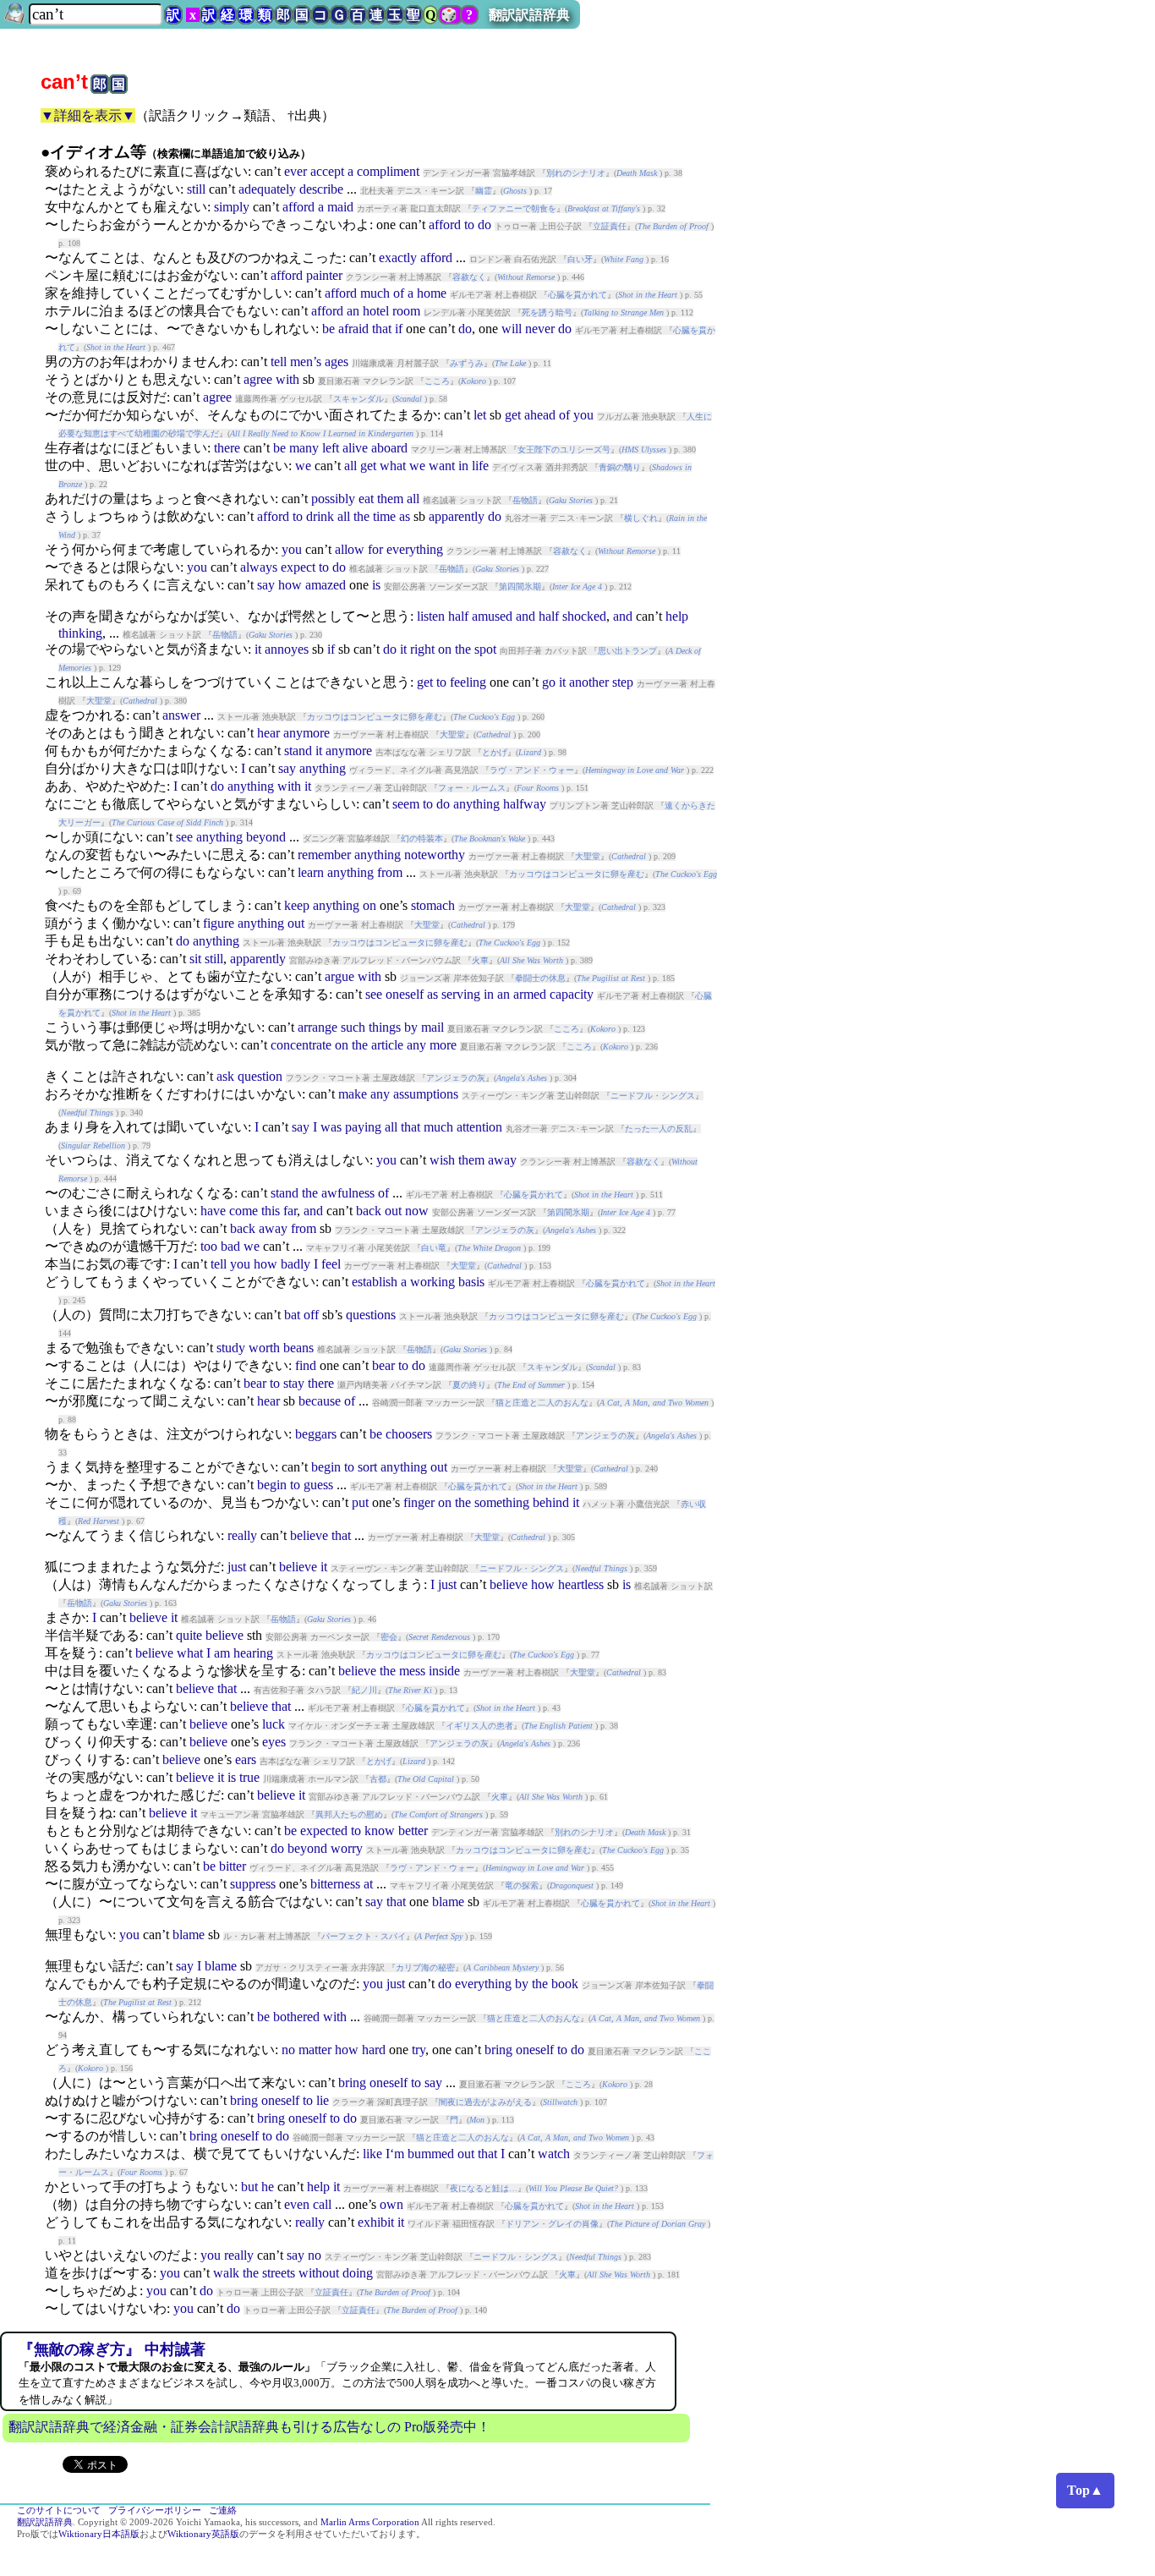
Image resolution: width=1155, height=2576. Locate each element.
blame (448, 1902)
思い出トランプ (627, 651)
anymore (307, 733)
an (353, 311)
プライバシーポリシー (155, 2510)
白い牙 (580, 259)
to (469, 225)
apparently (457, 516)
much (375, 293)
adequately (267, 189)
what (393, 466)
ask (225, 1076)
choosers (409, 1434)
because (320, 1401)
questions (371, 1315)
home (432, 293)
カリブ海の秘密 (425, 1968)
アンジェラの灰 (456, 1078)
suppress (253, 1884)
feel (331, 1264)
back (369, 1211)
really (242, 1535)
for (375, 549)
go (549, 682)
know (380, 1831)
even (297, 2204)
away (502, 1160)
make (353, 1094)
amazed (326, 585)
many (304, 448)
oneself (405, 994)
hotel (376, 311)
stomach (433, 905)
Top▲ (1085, 2490)
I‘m (395, 2154)
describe (321, 189)
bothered (296, 2017)
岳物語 (525, 500)
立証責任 (610, 226)
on (445, 649)
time (384, 516)
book (565, 1984)
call (322, 2204)
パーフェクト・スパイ (364, 1936)
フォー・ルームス (472, 788)
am (222, 1653)
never (540, 329)
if (399, 329)
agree (258, 379)
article (387, 1045)
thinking (80, 633)
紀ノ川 (364, 1690)
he (268, 2187)
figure (219, 923)
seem (406, 804)
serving (461, 994)
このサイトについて (59, 2510)
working (432, 1282)
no (288, 2050)
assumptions (426, 1094)
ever (296, 171)
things (385, 1027)
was (331, 1127)
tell (279, 362)
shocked (584, 616)
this (271, 1211)
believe (309, 1535)
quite (189, 1635)
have (213, 1211)
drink (320, 516)
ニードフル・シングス (653, 1096)
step (623, 682)
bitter (233, 1866)
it (258, 649)
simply (232, 207)
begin (326, 1467)
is (376, 585)
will (512, 329)
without (319, 2273)
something (502, 1502)
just (237, 1567)
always (259, 567)
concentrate (301, 1045)
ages (337, 362)
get (513, 415)
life (480, 466)
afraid (353, 329)
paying (363, 1127)
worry (347, 1848)
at (368, 1884)
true (249, 1777)
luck (274, 1724)
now (417, 1211)
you (583, 415)
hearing (253, 1653)
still (196, 189)
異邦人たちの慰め (349, 1814)
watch (554, 2154)
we (303, 466)
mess (412, 1671)
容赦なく (469, 277)
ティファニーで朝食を (514, 208)
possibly (333, 499)
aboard (389, 448)
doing (358, 2273)
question (260, 1076)
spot (485, 649)
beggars (316, 1434)
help (677, 616)
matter (315, 2050)
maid (340, 207)
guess (318, 1485)
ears (246, 1759)
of (399, 293)
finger (419, 1502)
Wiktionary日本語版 (99, 2534)
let (480, 415)
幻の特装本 (422, 839)
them (390, 499)
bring (498, 2050)
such (353, 1027)
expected (324, 1831)
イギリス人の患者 (479, 1726)
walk (226, 2273)
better (413, 1831)
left (331, 448)
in (463, 466)
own (391, 2204)
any (416, 1045)
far (290, 1211)
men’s (306, 362)
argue (339, 976)
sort (367, 1467)
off (311, 1315)
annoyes (287, 649)
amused (492, 616)
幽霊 (484, 191)
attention (479, 1127)
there (227, 448)
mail (432, 1027)
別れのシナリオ (576, 173)
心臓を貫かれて (577, 295)
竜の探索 (522, 1885)
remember (324, 855)
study (231, 1348)
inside (444, 1671)
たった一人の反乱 (659, 1129)
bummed (431, 2154)
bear (383, 1365)
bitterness (335, 1884)
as (405, 516)
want (442, 466)
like (372, 2154)
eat (366, 499)
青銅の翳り (620, 467)
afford (298, 207)
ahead (540, 415)
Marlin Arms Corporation (370, 2522)
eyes (274, 1742)
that (382, 329)
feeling (468, 682)
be (328, 329)
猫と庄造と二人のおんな (542, 1403)
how (290, 585)
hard (374, 2050)
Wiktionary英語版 (203, 2534)
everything (415, 549)
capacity (572, 994)
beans (298, 1348)
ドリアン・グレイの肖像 (552, 2224)
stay (294, 1383)
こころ (437, 381)
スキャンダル (359, 399)
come (244, 1211)
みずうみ (467, 363)
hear (268, 733)
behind (551, 1502)
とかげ (495, 752)
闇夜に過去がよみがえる (485, 2102)
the (361, 516)
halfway (525, 804)
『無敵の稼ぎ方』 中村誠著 (112, 2349)
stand (298, 751)
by (411, 1027)
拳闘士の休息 (540, 978)
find (306, 1365)
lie (323, 2100)
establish (375, 1282)
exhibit (376, 2222)
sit (195, 959)
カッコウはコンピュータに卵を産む (375, 717)
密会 (389, 1637)
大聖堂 (99, 701)
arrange (317, 1027)
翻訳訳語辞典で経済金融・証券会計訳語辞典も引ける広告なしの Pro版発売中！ (249, 2427)
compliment (388, 171)
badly (296, 1264)
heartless (581, 1584)
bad (230, 1246)
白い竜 (434, 1248)
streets (279, 2273)
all (350, 466)
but (249, 2187)
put (360, 1502)
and (525, 616)
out (296, 923)
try (419, 2050)
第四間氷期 (520, 586)
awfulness (348, 1193)
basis (471, 1282)
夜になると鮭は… (484, 2188)
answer (181, 715)
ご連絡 (223, 2510)
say (266, 585)
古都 (378, 1779)
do (484, 225)
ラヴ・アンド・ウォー (532, 770)
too (209, 1246)
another (589, 682)
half (458, 616)
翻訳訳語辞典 (529, 15)
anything (323, 768)
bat (292, 1315)
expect (298, 567)
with (287, 379)
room (406, 311)
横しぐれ (641, 518)
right (422, 649)
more (443, 1045)
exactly (398, 258)
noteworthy (435, 855)
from (390, 872)
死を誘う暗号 (547, 312)
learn (311, 872)
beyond (266, 837)
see (184, 837)
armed (530, 994)
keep (297, 905)
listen (431, 616)
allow (350, 549)
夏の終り (469, 1385)
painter (324, 275)
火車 (480, 960)
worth (264, 1348)
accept (327, 171)
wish (442, 1160)
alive (355, 448)
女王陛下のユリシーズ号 (564, 449)
